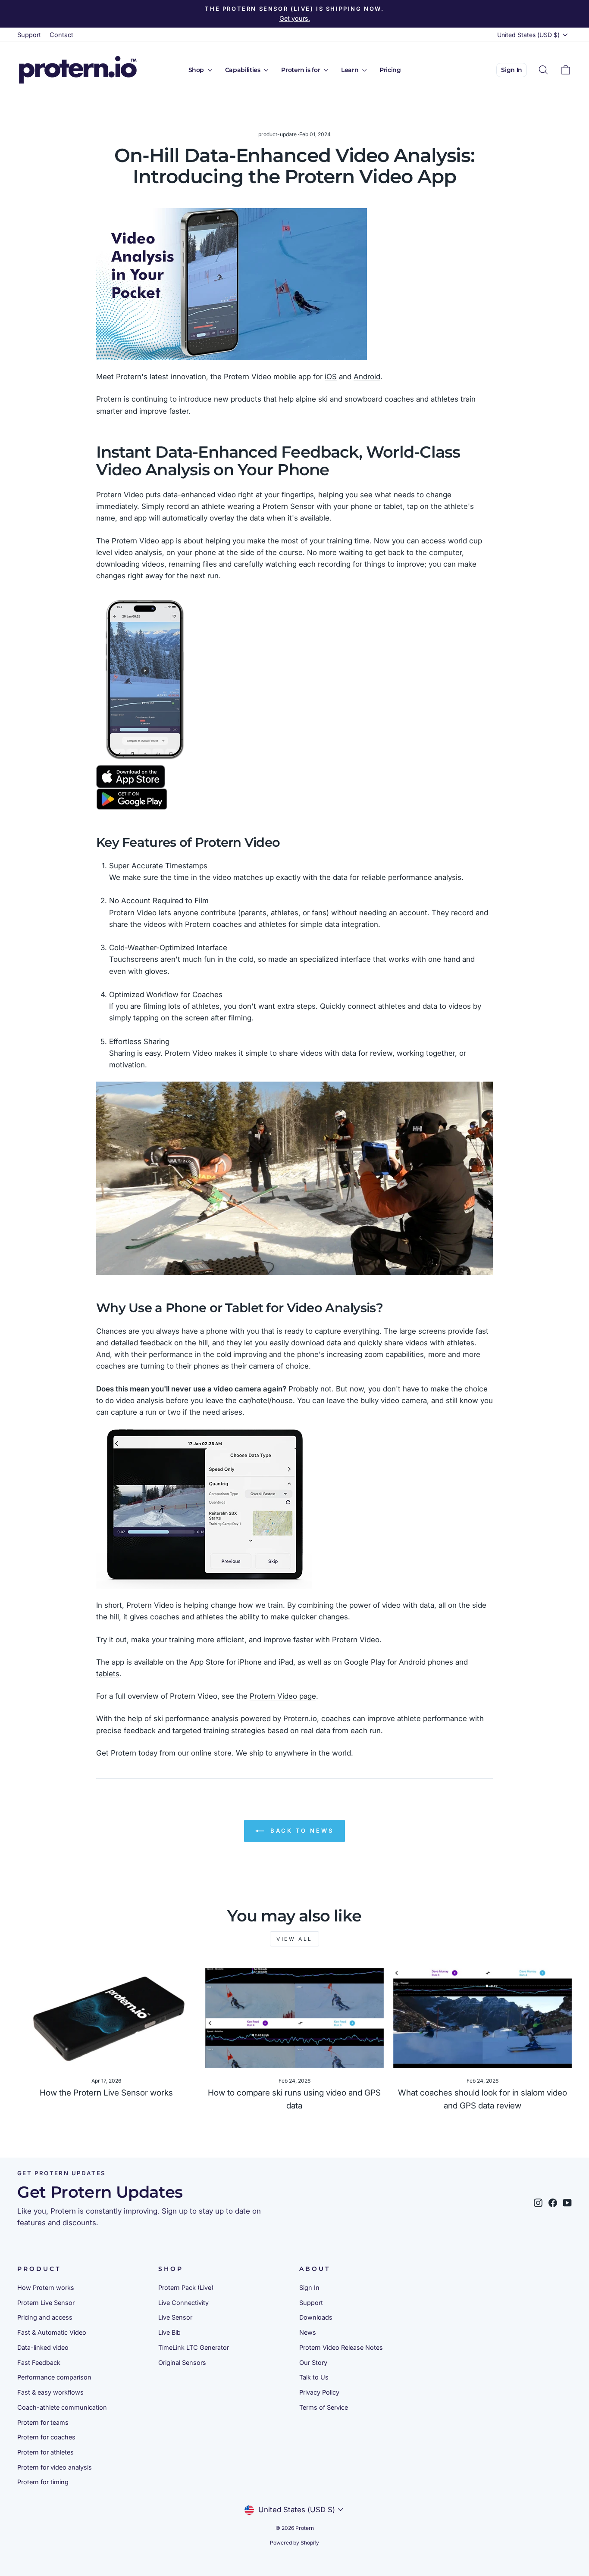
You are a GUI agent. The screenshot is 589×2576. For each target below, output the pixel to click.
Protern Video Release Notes (341, 2347)
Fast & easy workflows (50, 2392)
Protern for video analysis (55, 2467)
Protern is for (301, 70)
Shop (197, 70)
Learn (351, 70)
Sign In (512, 70)
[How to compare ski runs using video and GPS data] (294, 2018)
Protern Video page (283, 1696)
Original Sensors (182, 2362)
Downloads (316, 2317)
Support (29, 35)
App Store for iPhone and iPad (241, 1662)
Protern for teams (43, 2422)
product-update (277, 134)
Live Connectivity (183, 2303)
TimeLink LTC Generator (194, 2347)
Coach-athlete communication (62, 2407)
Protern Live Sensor (46, 2303)
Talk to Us (314, 2377)
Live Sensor (175, 2317)
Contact (61, 35)
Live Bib (169, 2332)
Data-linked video (43, 2347)
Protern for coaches (46, 2437)
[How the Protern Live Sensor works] (107, 2018)
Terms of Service (324, 2407)
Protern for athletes (45, 2452)
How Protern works (46, 2288)
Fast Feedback (39, 2362)
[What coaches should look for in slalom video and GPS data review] (482, 2018)
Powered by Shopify (294, 2543)
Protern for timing (43, 2482)
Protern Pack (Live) (186, 2288)
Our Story (313, 2362)
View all (294, 1939)
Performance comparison (54, 2377)
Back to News (301, 1831)
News (308, 2332)
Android (367, 377)
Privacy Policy (319, 2392)
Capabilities (243, 70)
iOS (331, 377)
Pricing (390, 70)
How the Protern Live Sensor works (106, 2093)
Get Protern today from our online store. (165, 1753)
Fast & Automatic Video (52, 2332)
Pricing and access (45, 2317)
